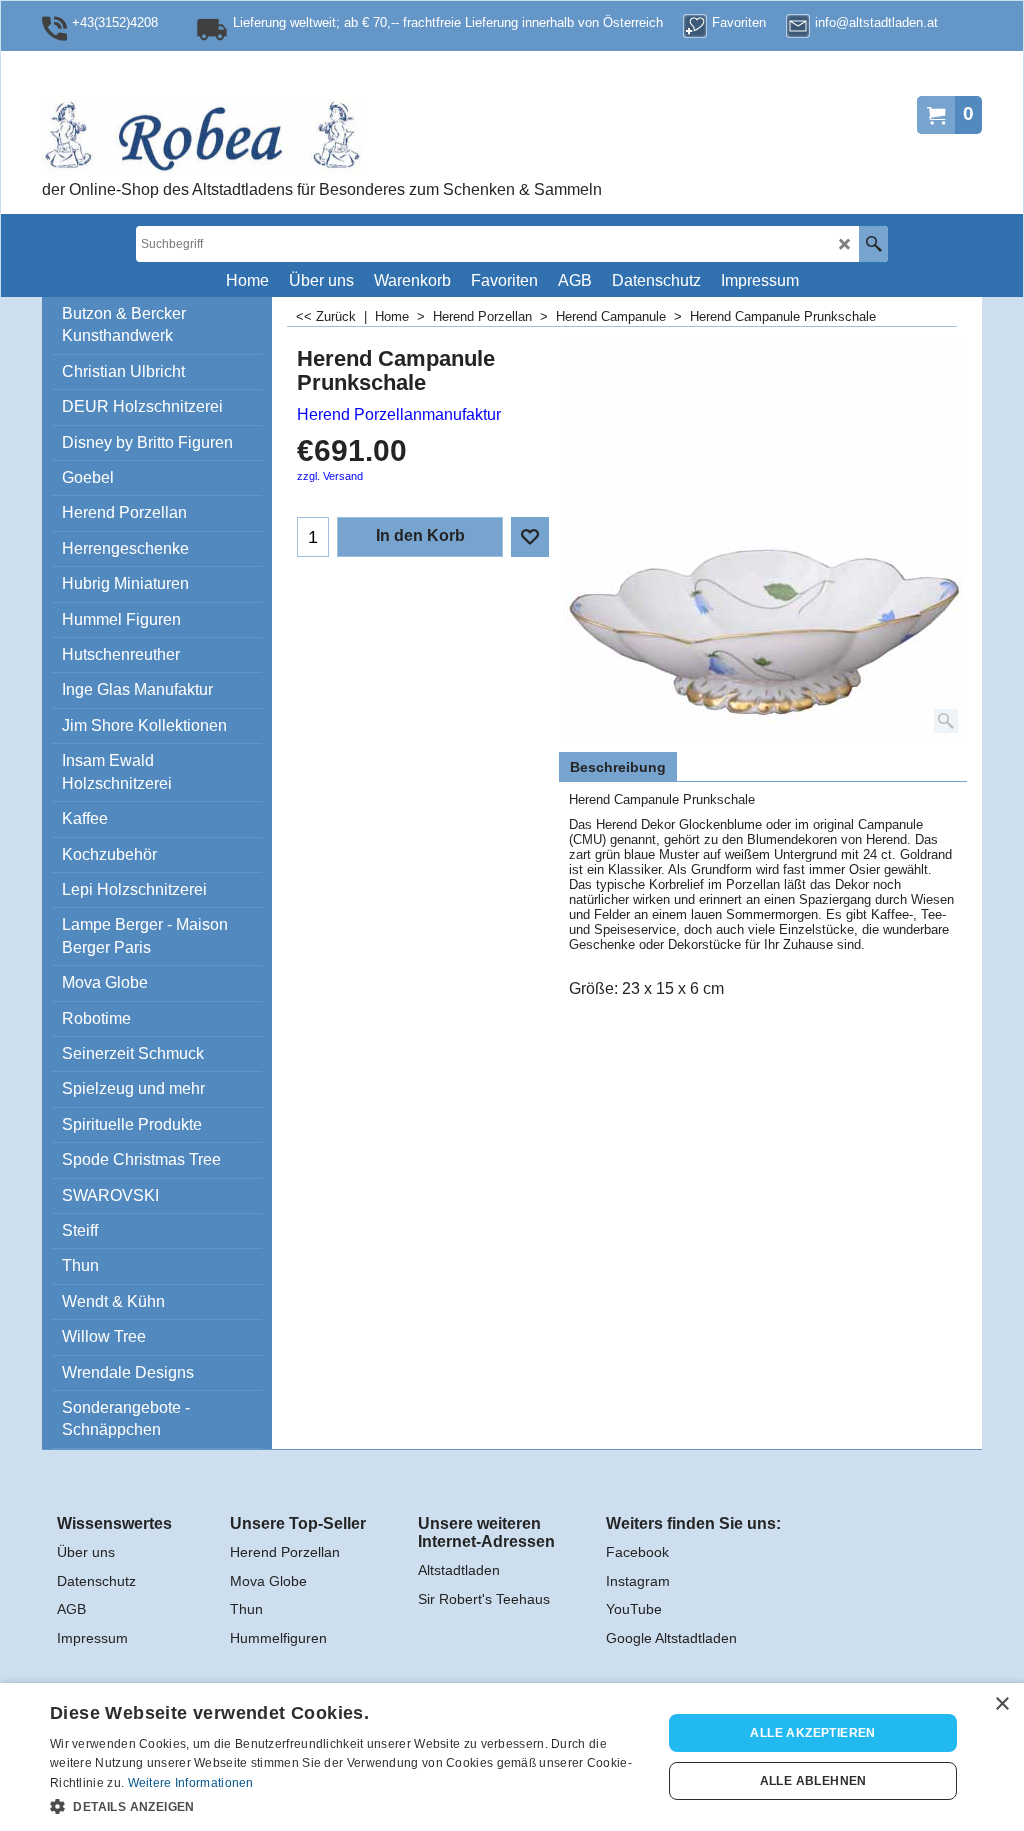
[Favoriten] (530, 537)
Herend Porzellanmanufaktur (399, 414)
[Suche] (873, 244)
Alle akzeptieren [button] (812, 1733)
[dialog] (512, 1757)
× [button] (1001, 1704)
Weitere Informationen (191, 1783)
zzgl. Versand (330, 476)
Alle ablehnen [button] (813, 1781)
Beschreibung (618, 767)
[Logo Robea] (267, 136)
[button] (347, 1805)
